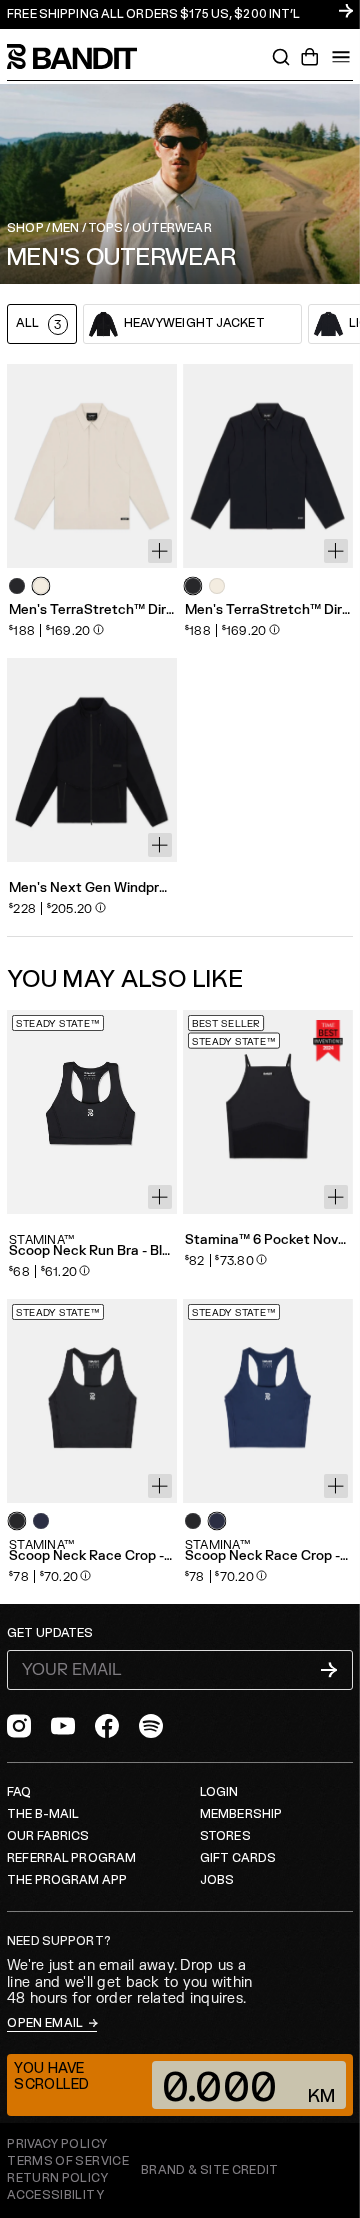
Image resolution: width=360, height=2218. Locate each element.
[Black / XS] (268, 466)
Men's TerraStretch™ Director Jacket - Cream (92, 610)
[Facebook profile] (107, 1726)
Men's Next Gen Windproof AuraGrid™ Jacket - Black (92, 888)
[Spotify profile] (151, 1726)
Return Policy (57, 2178)
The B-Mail (43, 1814)
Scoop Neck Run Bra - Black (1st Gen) (92, 1251)
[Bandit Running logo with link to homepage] (82, 56)
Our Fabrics (48, 1836)
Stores (225, 1836)
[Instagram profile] (19, 1726)
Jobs (217, 1880)
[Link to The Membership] (180, 14)
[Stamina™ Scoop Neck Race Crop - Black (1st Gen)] (92, 1401)
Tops (105, 228)
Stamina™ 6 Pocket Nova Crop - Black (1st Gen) (268, 1240)
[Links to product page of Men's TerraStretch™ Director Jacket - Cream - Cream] (41, 586)
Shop (25, 228)
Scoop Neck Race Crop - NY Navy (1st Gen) (268, 1556)
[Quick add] (160, 551)
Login (219, 1792)
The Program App (67, 1880)
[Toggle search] (281, 57)
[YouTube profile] (63, 1726)
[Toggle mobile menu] (341, 57)
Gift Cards (238, 1858)
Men (65, 228)
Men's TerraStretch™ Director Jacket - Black (268, 610)
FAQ (19, 1792)
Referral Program (71, 1858)
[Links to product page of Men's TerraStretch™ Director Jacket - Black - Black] (193, 586)
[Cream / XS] (92, 466)
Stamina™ (42, 1240)
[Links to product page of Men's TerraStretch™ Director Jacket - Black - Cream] (217, 586)
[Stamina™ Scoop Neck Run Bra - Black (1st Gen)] (92, 1112)
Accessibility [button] (55, 2196)
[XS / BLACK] (92, 760)
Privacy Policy (57, 2144)
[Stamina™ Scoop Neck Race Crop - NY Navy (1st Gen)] (268, 1401)
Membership (241, 1814)
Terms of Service (68, 2161)
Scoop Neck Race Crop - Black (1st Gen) (92, 1556)
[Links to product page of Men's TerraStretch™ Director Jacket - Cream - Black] (17, 586)
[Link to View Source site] (210, 2171)
